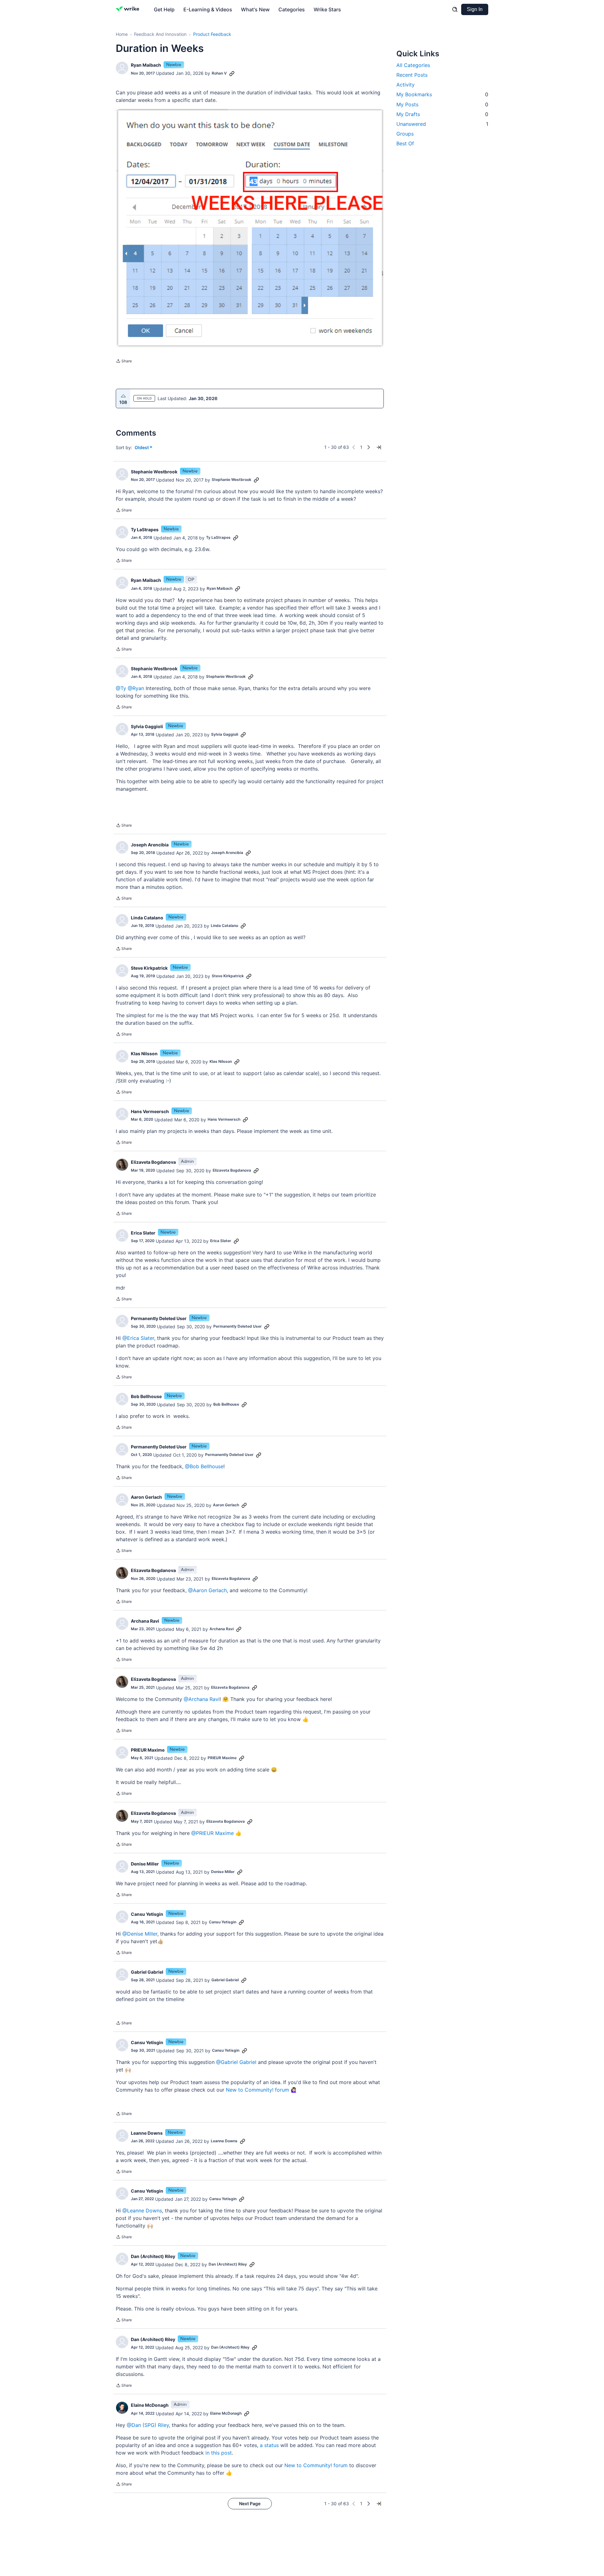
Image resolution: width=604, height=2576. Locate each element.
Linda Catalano (147, 918)
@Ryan (136, 688)
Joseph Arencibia (150, 845)
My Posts (442, 104)
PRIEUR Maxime (148, 1750)
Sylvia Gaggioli (147, 726)
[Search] (455, 9)
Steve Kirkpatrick (149, 968)
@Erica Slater (138, 1338)
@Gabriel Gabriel (236, 2062)
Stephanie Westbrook (154, 472)
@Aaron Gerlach (207, 1590)
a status (269, 2445)
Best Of (405, 143)
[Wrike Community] (129, 9)
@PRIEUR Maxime (213, 1833)
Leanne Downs (147, 2133)
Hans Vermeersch (150, 1111)
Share (124, 362)
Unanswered (442, 124)
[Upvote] (123, 396)
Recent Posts (412, 75)
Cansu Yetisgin (147, 1914)
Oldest (142, 448)
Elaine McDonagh (150, 2405)
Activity (405, 85)
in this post (219, 2453)
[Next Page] (369, 447)
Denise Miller (145, 1864)
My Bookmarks (442, 94)
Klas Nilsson (144, 1054)
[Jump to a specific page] (379, 447)
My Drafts (442, 114)
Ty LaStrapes (145, 530)
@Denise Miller (140, 1934)
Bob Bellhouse (146, 1396)
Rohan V (219, 73)
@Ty (121, 688)
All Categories (413, 65)
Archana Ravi (145, 1621)
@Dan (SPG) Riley (148, 2425)
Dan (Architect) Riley (153, 2256)
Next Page (250, 2504)
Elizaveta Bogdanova (153, 1162)
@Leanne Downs (142, 2211)
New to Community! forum (257, 2090)
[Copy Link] (232, 73)
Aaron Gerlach (146, 1497)
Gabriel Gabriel (147, 1972)
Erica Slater (143, 1233)
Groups (405, 134)
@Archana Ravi (202, 1699)
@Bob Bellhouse (204, 1466)
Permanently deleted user (159, 1318)
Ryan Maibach (146, 65)
